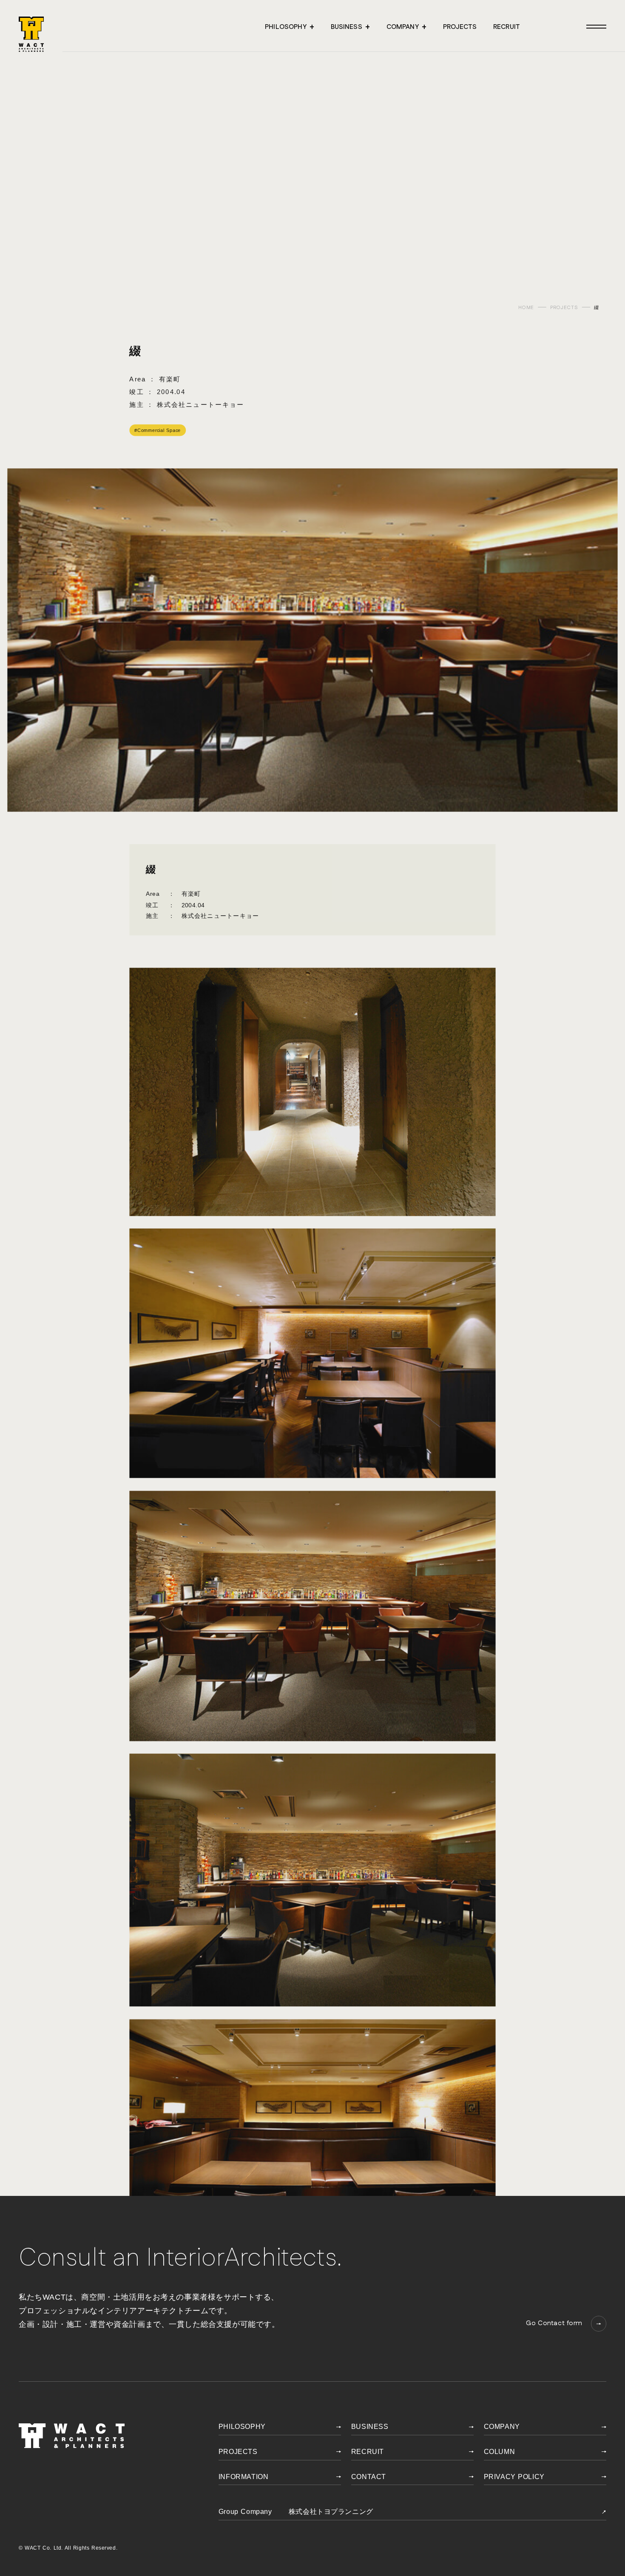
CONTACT (369, 2477)
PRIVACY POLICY (514, 2477)
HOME (526, 308)
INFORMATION (243, 2477)
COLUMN (500, 2452)
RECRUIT (368, 2452)
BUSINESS (370, 2427)
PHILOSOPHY (242, 2427)
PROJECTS (564, 308)
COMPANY (502, 2427)
